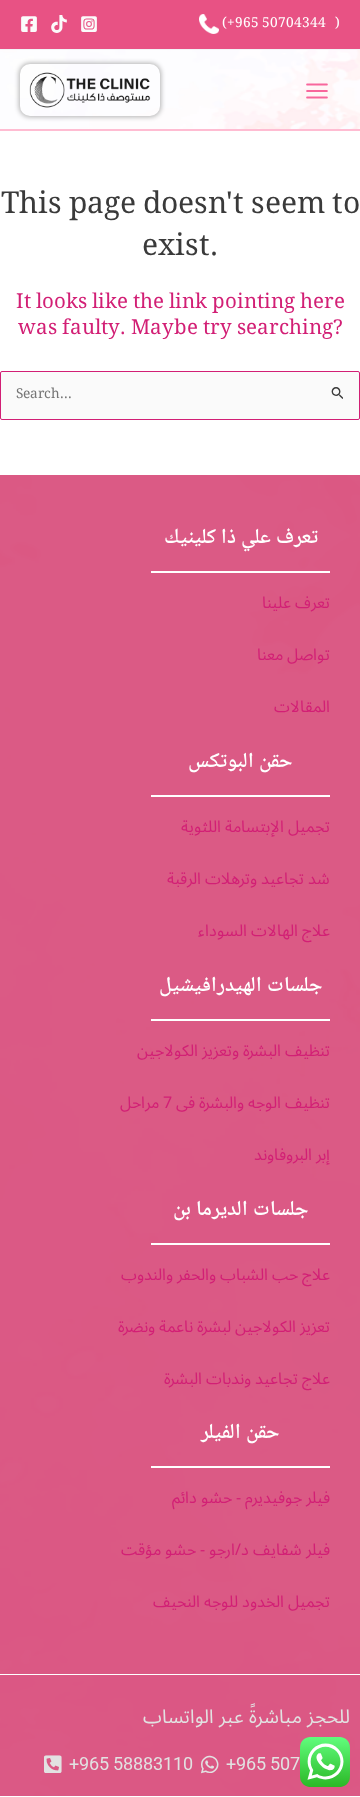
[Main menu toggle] (317, 90)
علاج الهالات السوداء (264, 931)
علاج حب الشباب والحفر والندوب (225, 1275)
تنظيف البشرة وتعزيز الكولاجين (233, 1051)
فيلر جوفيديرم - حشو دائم (251, 1498)
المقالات (302, 707)
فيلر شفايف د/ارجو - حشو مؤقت (225, 1550)
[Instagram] (89, 24)
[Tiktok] (59, 24)
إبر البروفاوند (292, 1155)
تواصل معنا (293, 655)
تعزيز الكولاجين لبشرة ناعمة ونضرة (224, 1327)
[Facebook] (29, 24)
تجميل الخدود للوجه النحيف (241, 1602)
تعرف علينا (296, 603)
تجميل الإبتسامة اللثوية (255, 827)
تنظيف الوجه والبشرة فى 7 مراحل (225, 1103)
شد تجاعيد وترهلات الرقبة (248, 879)
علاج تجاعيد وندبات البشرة (247, 1379)
